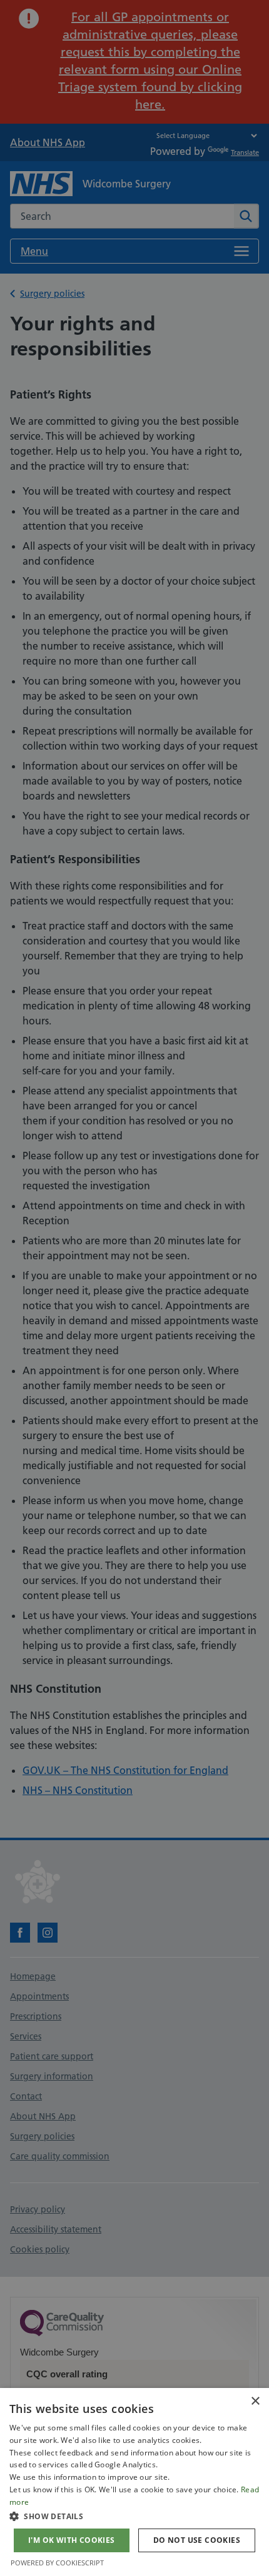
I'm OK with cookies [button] (72, 2540)
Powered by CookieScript (57, 2563)
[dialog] (134, 2482)
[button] (134, 2516)
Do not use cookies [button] (197, 2540)
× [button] (255, 2401)
